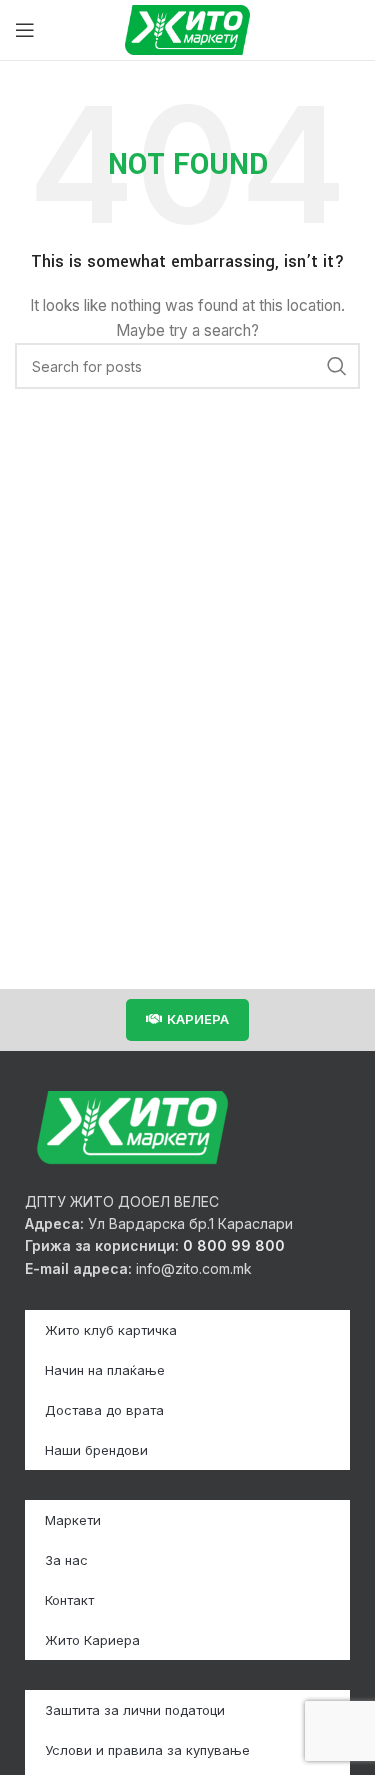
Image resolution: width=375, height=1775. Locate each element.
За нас (66, 1560)
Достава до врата (104, 1410)
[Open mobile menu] (25, 30)
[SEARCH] (337, 366)
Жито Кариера (92, 1640)
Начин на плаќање (105, 1370)
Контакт (69, 1600)
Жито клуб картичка (111, 1330)
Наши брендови (96, 1450)
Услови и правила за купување (147, 1750)
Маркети (73, 1520)
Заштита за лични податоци (135, 1710)
